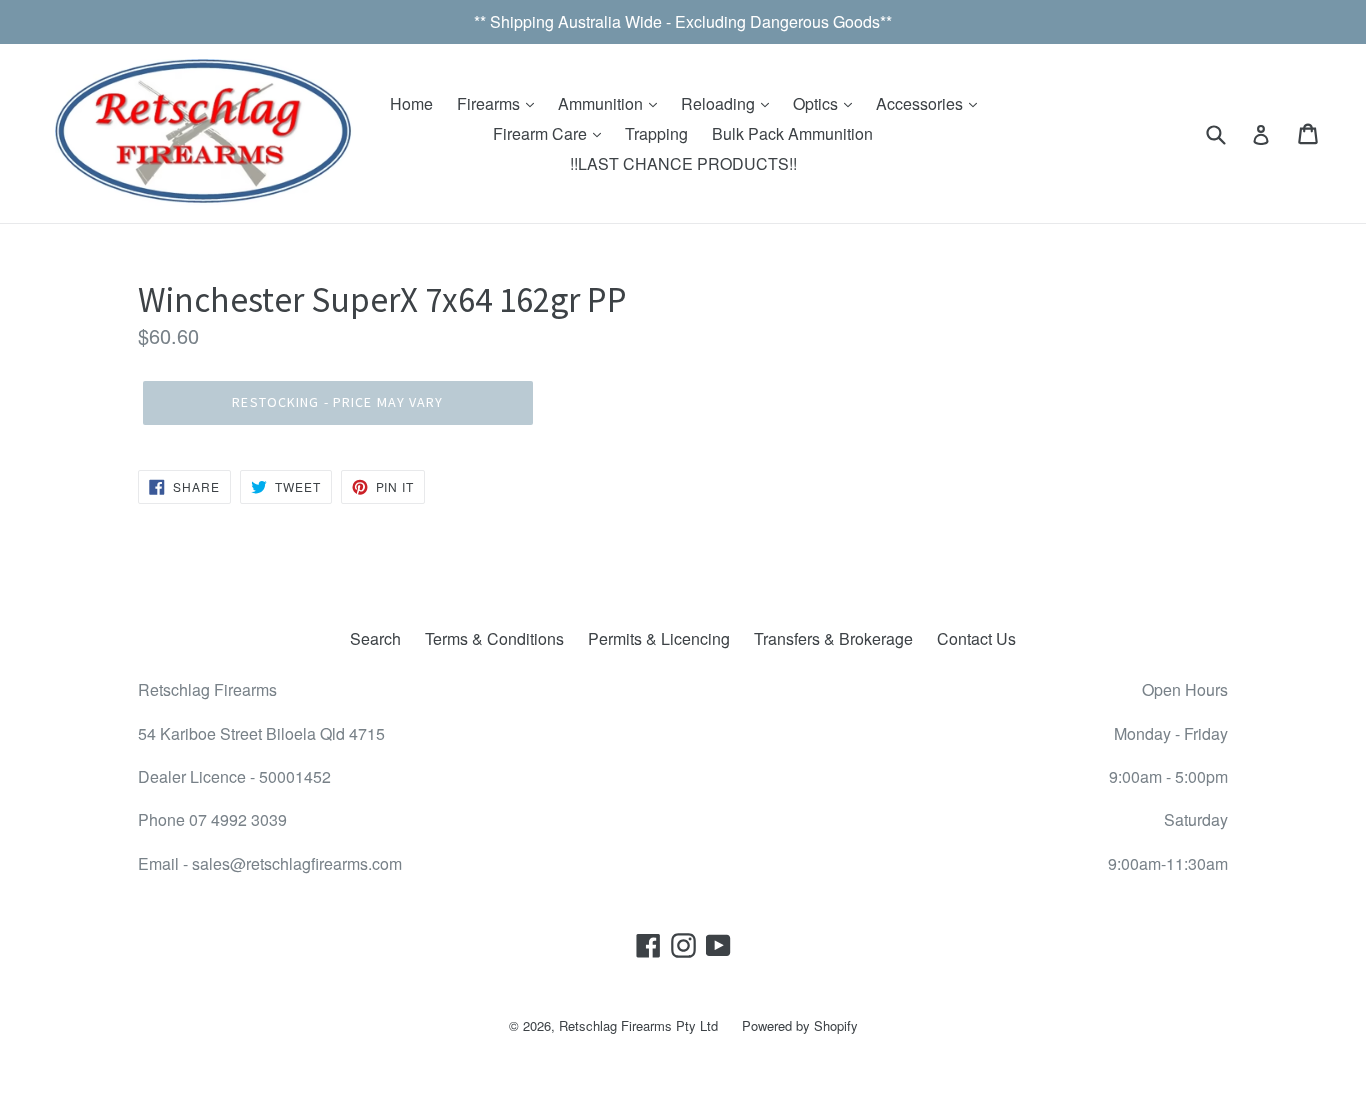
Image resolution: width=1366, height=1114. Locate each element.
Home (411, 103)
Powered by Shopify (800, 1025)
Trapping (656, 133)
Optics (817, 103)
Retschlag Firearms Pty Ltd (638, 1025)
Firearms (490, 103)
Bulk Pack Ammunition (792, 133)
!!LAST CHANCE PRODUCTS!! (683, 163)
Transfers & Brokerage (833, 638)
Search (375, 638)
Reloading (720, 103)
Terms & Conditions (494, 638)
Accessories (921, 103)
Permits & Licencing (659, 638)
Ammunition (602, 103)
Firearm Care (542, 133)
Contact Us (976, 638)
